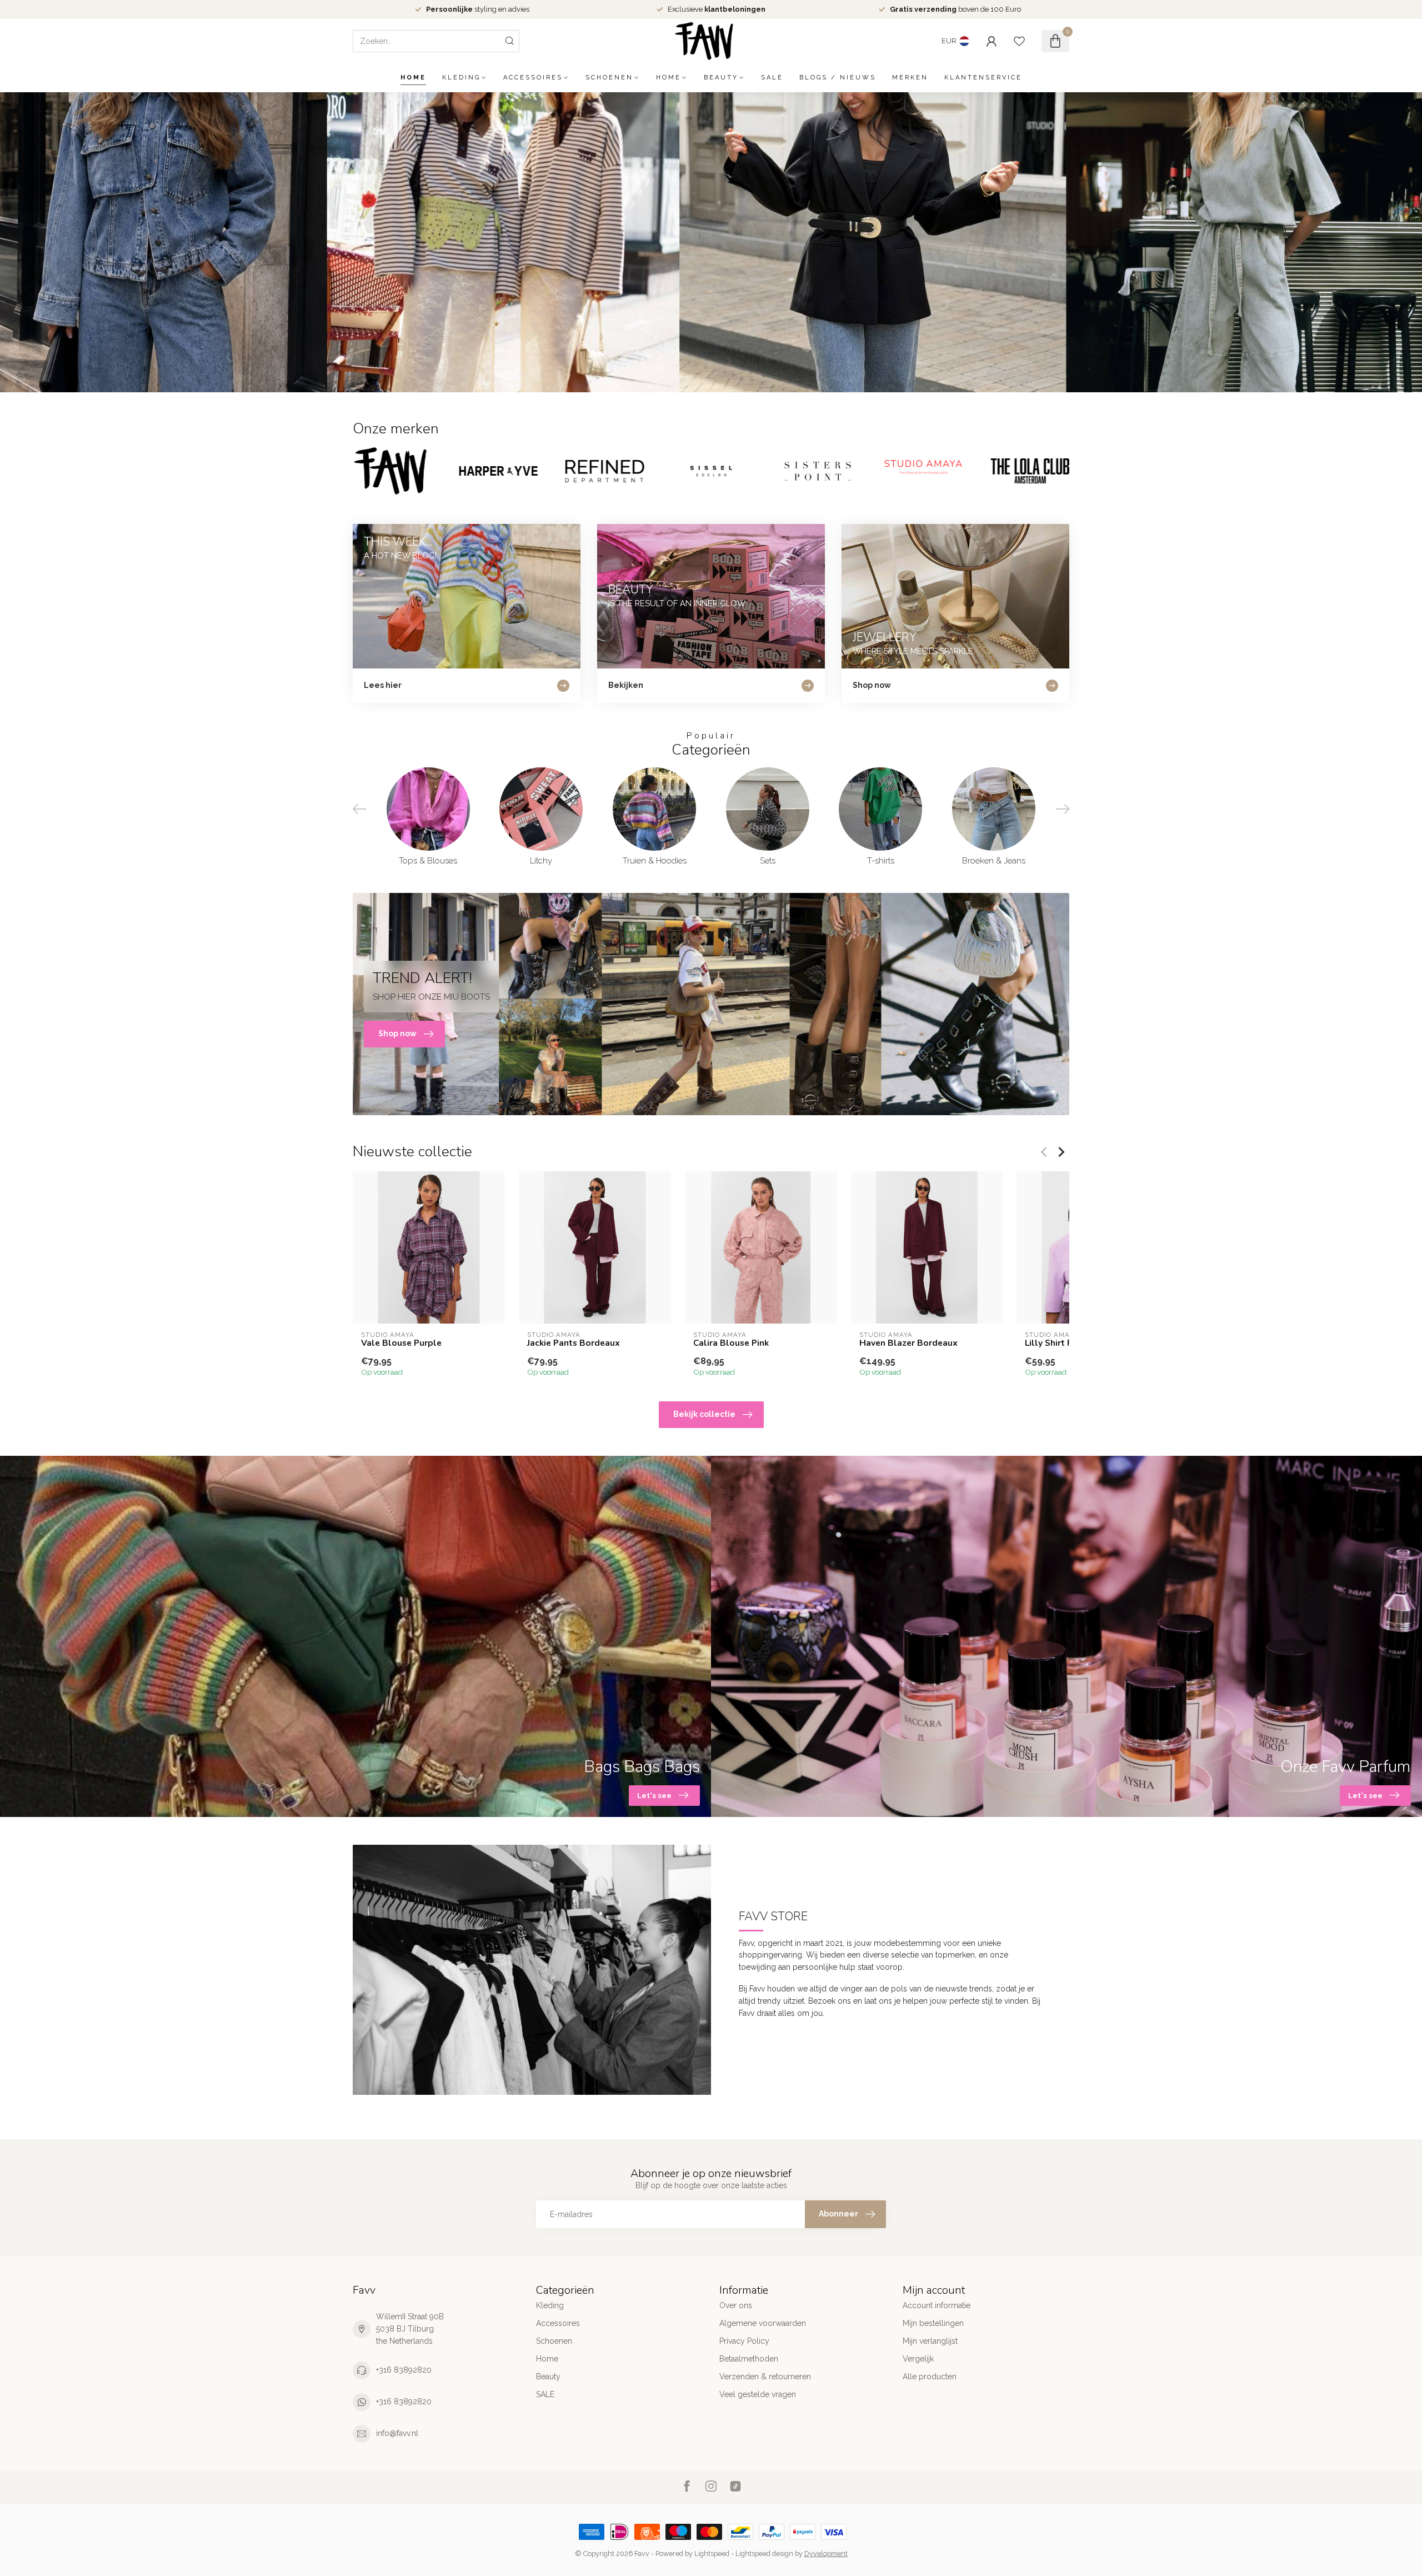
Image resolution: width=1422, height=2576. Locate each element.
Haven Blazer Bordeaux (908, 1343)
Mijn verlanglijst (930, 2341)
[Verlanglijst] (1019, 41)
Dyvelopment (826, 2553)
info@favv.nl (397, 2433)
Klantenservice (983, 78)
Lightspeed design (764, 2553)
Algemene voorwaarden (763, 2323)
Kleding (461, 78)
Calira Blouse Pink (731, 1343)
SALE (772, 78)
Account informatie (937, 2305)
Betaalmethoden (749, 2359)
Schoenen (609, 78)
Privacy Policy (744, 2341)
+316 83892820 (404, 2370)
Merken (910, 78)
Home (413, 78)
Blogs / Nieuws (838, 78)
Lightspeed (712, 2553)
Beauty (721, 78)
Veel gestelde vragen (758, 2394)
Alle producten (930, 2377)
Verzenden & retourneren (765, 2377)
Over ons (736, 2305)
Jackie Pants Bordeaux (574, 1343)
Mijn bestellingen (933, 2323)
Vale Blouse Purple (401, 1343)
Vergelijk (918, 2359)
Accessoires (533, 78)
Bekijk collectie (704, 1414)
